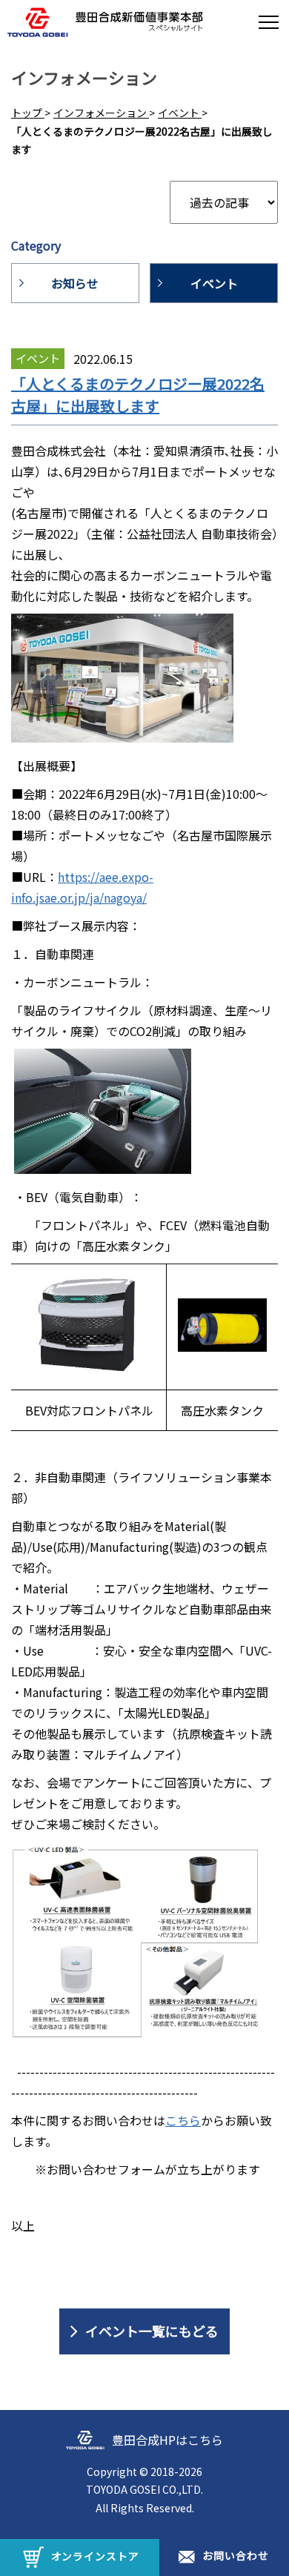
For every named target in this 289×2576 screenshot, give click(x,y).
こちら (183, 2120)
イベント (214, 283)
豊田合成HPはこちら (167, 2440)
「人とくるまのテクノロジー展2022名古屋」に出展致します (138, 395)
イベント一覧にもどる (152, 2331)
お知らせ (75, 283)
